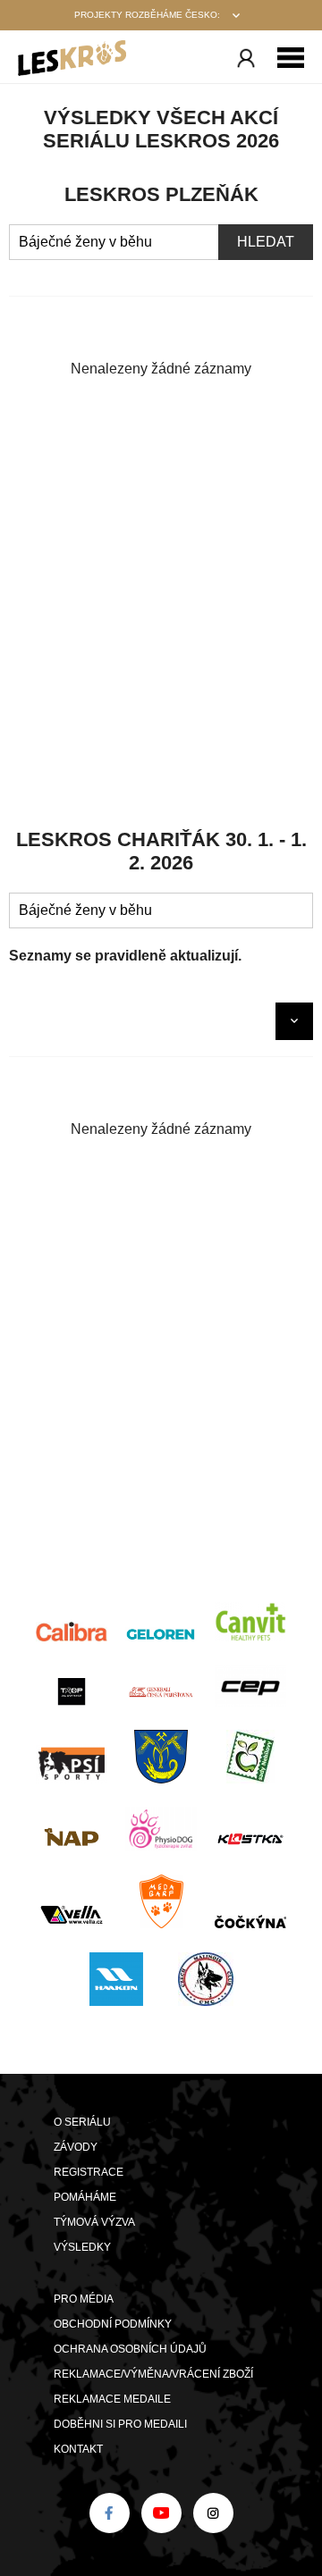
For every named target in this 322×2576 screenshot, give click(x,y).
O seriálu (82, 2122)
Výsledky (82, 2247)
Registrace (89, 2172)
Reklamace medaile (112, 2399)
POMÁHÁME (85, 2197)
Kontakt (78, 2449)
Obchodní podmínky (113, 2324)
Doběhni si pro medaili (120, 2424)
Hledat (266, 242)
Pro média (84, 2299)
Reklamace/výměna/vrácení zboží (153, 2374)
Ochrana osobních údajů (130, 2349)
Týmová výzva (94, 2222)
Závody (76, 2147)
